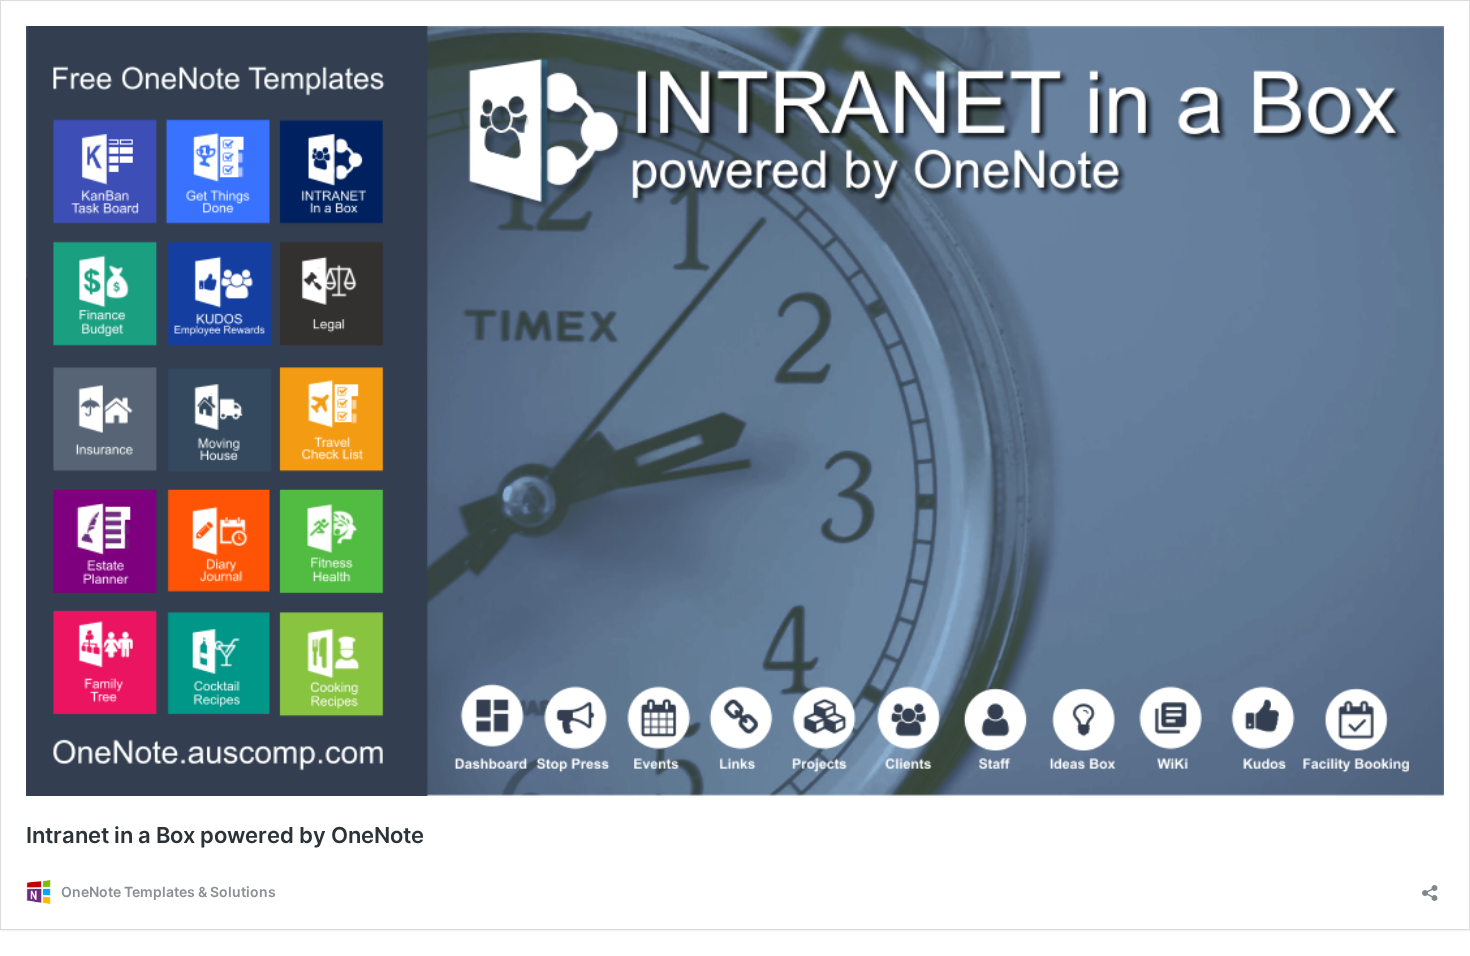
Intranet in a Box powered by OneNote (225, 835)
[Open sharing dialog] (1430, 886)
